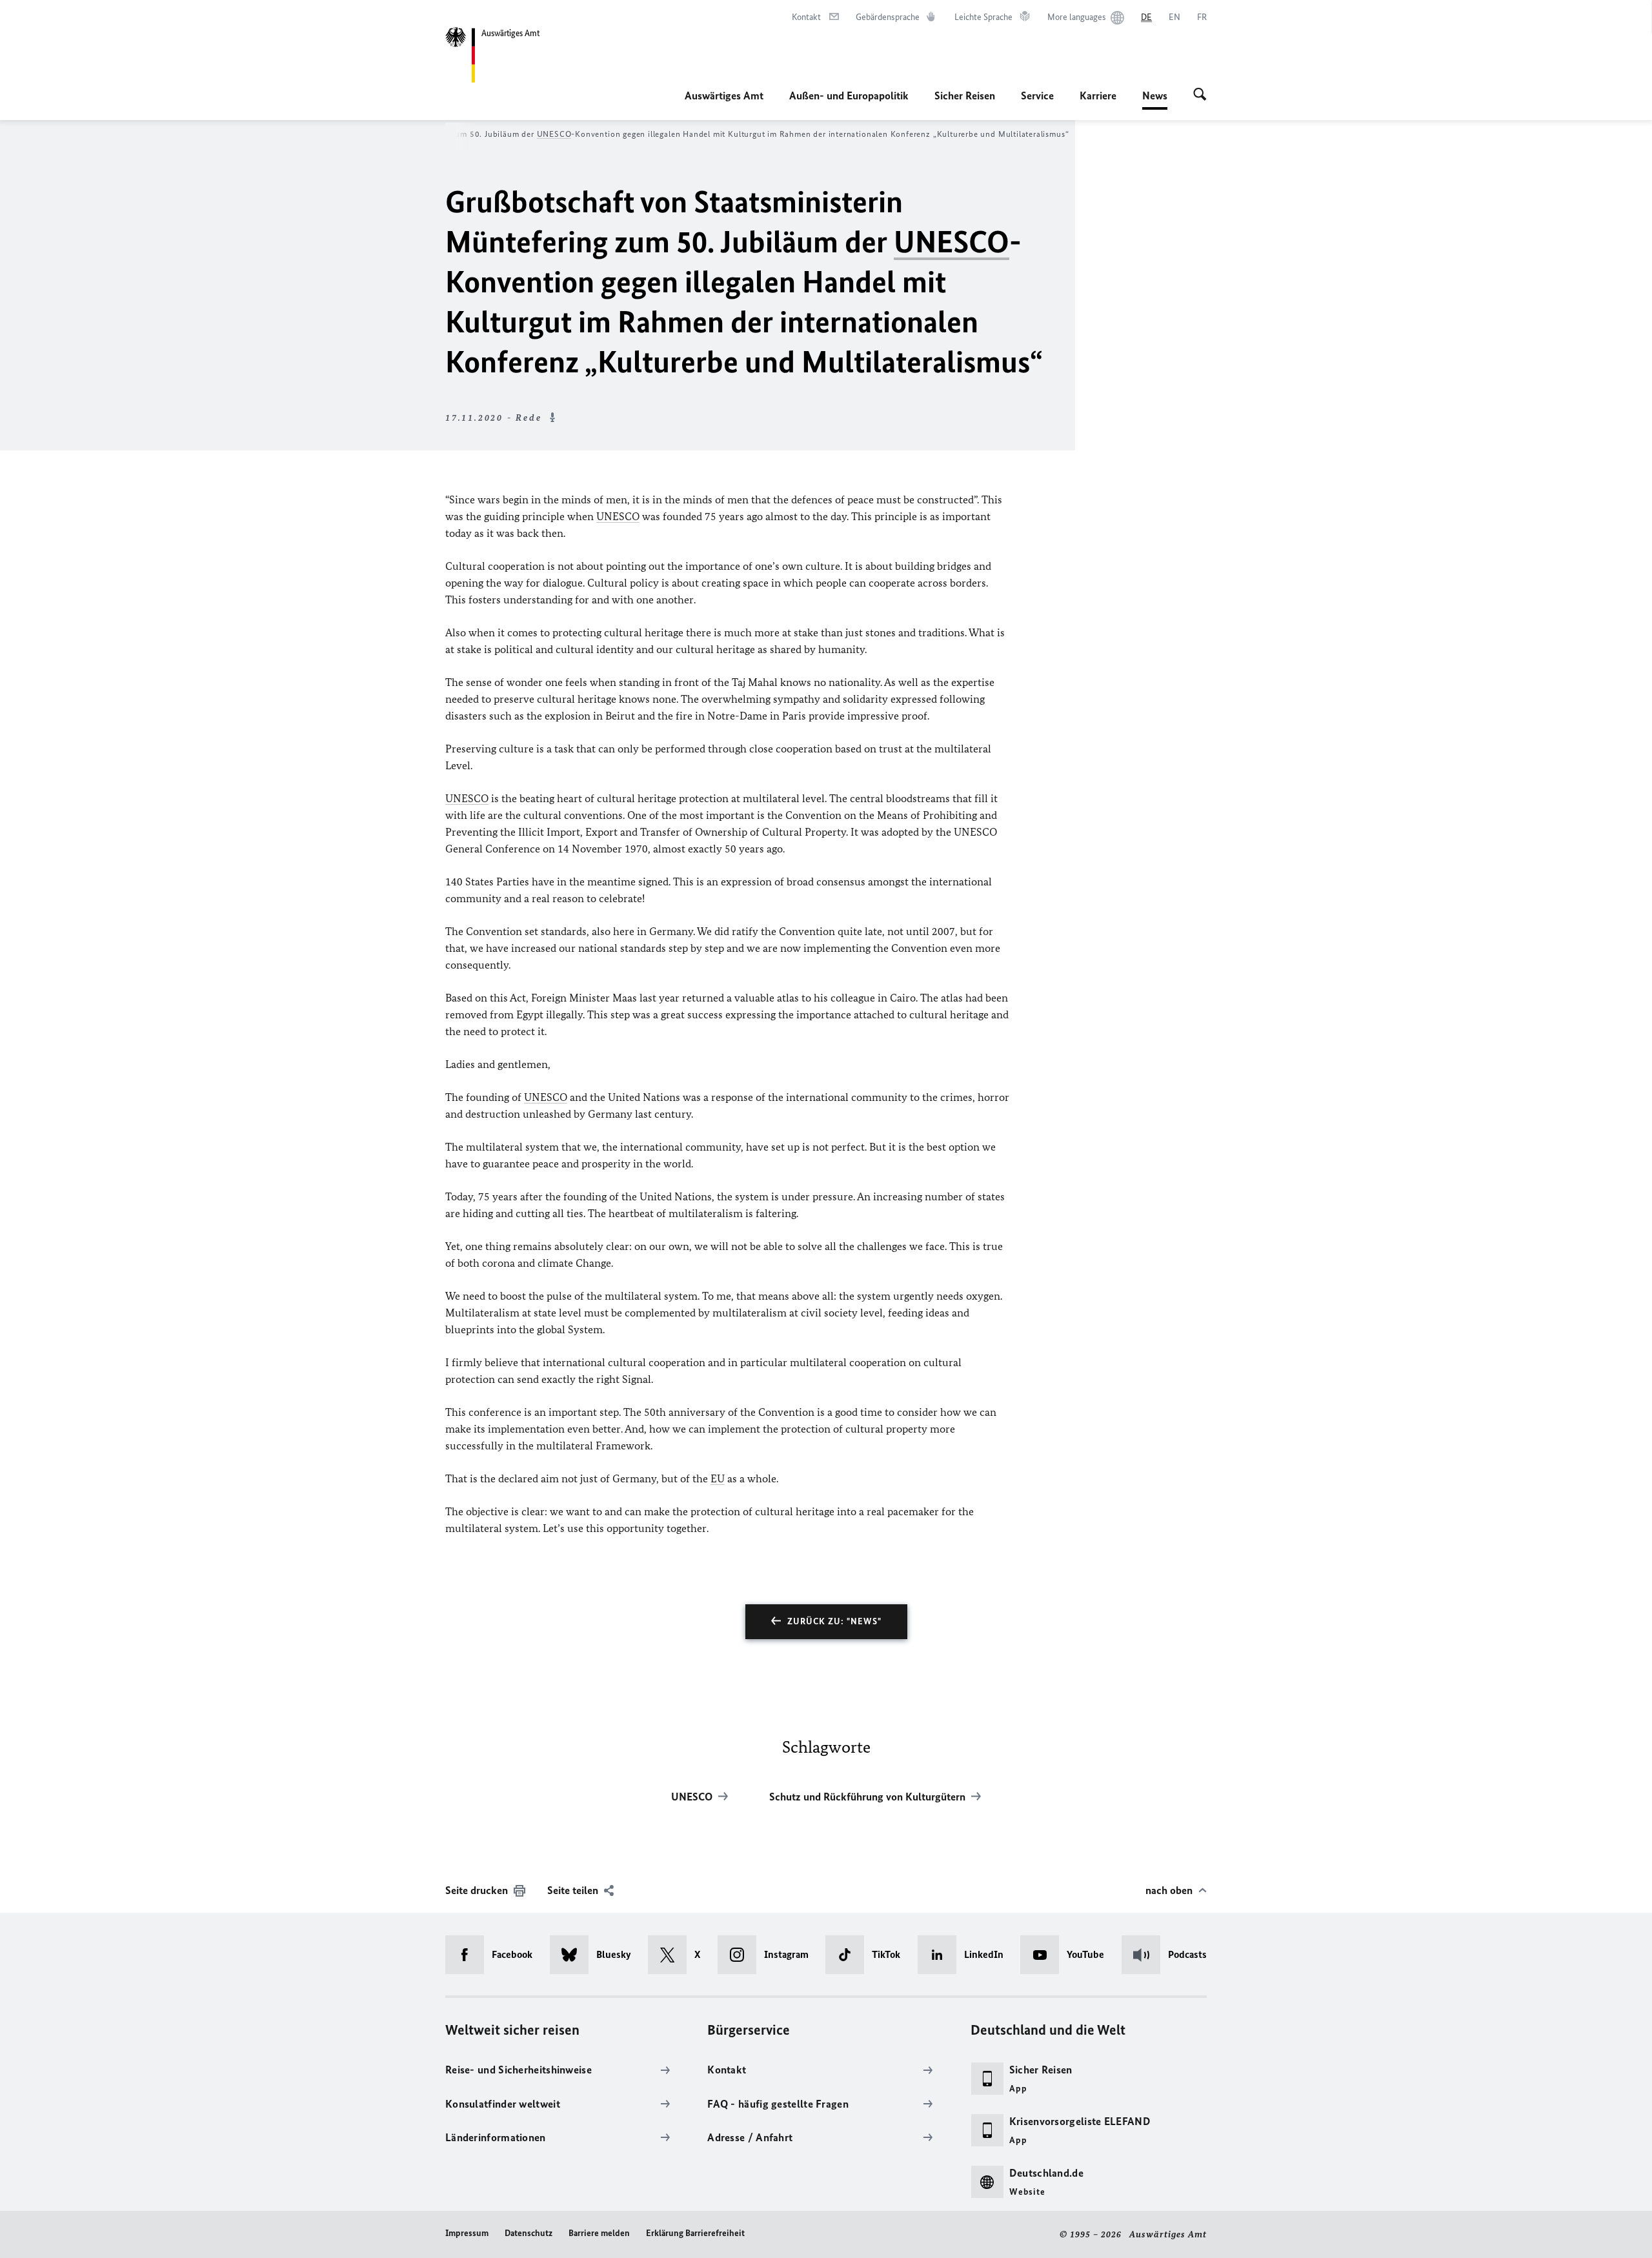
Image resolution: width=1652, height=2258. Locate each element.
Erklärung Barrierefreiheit (695, 2233)
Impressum (467, 2233)
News (1155, 99)
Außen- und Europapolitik (849, 96)
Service (1037, 96)
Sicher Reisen (965, 96)
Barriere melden (599, 2233)
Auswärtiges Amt (724, 96)
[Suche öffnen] (1200, 96)
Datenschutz (529, 2233)
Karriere (1098, 96)
